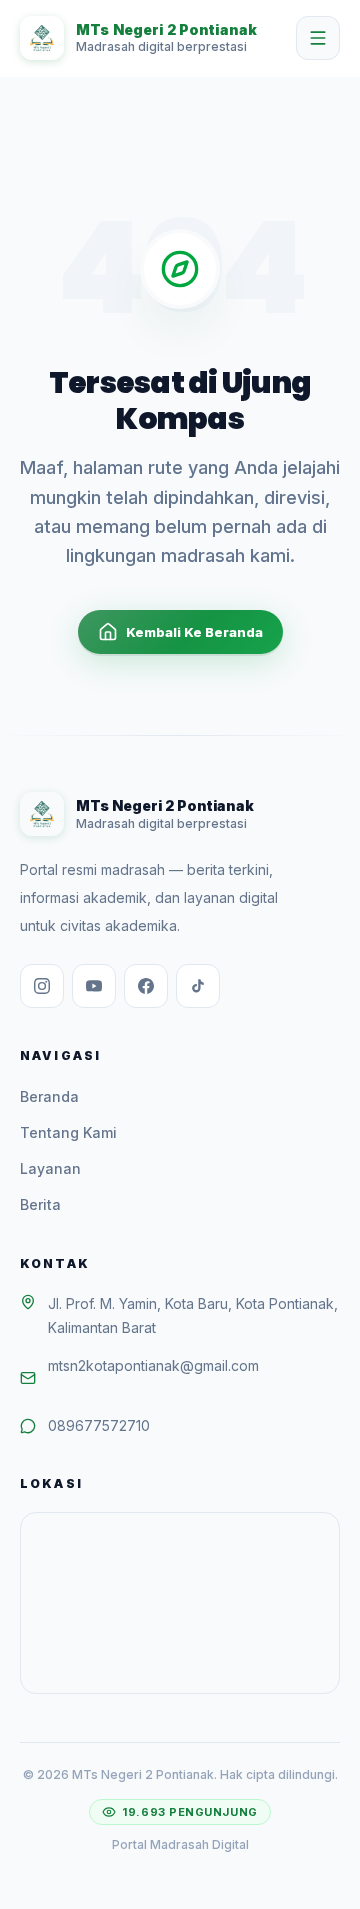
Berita (40, 1204)
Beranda (49, 1096)
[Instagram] (42, 986)
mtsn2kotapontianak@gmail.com (153, 1365)
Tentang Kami (68, 1132)
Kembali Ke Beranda (194, 632)
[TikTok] (198, 986)
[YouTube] (94, 986)
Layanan (50, 1168)
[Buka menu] (318, 38)
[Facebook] (146, 986)
